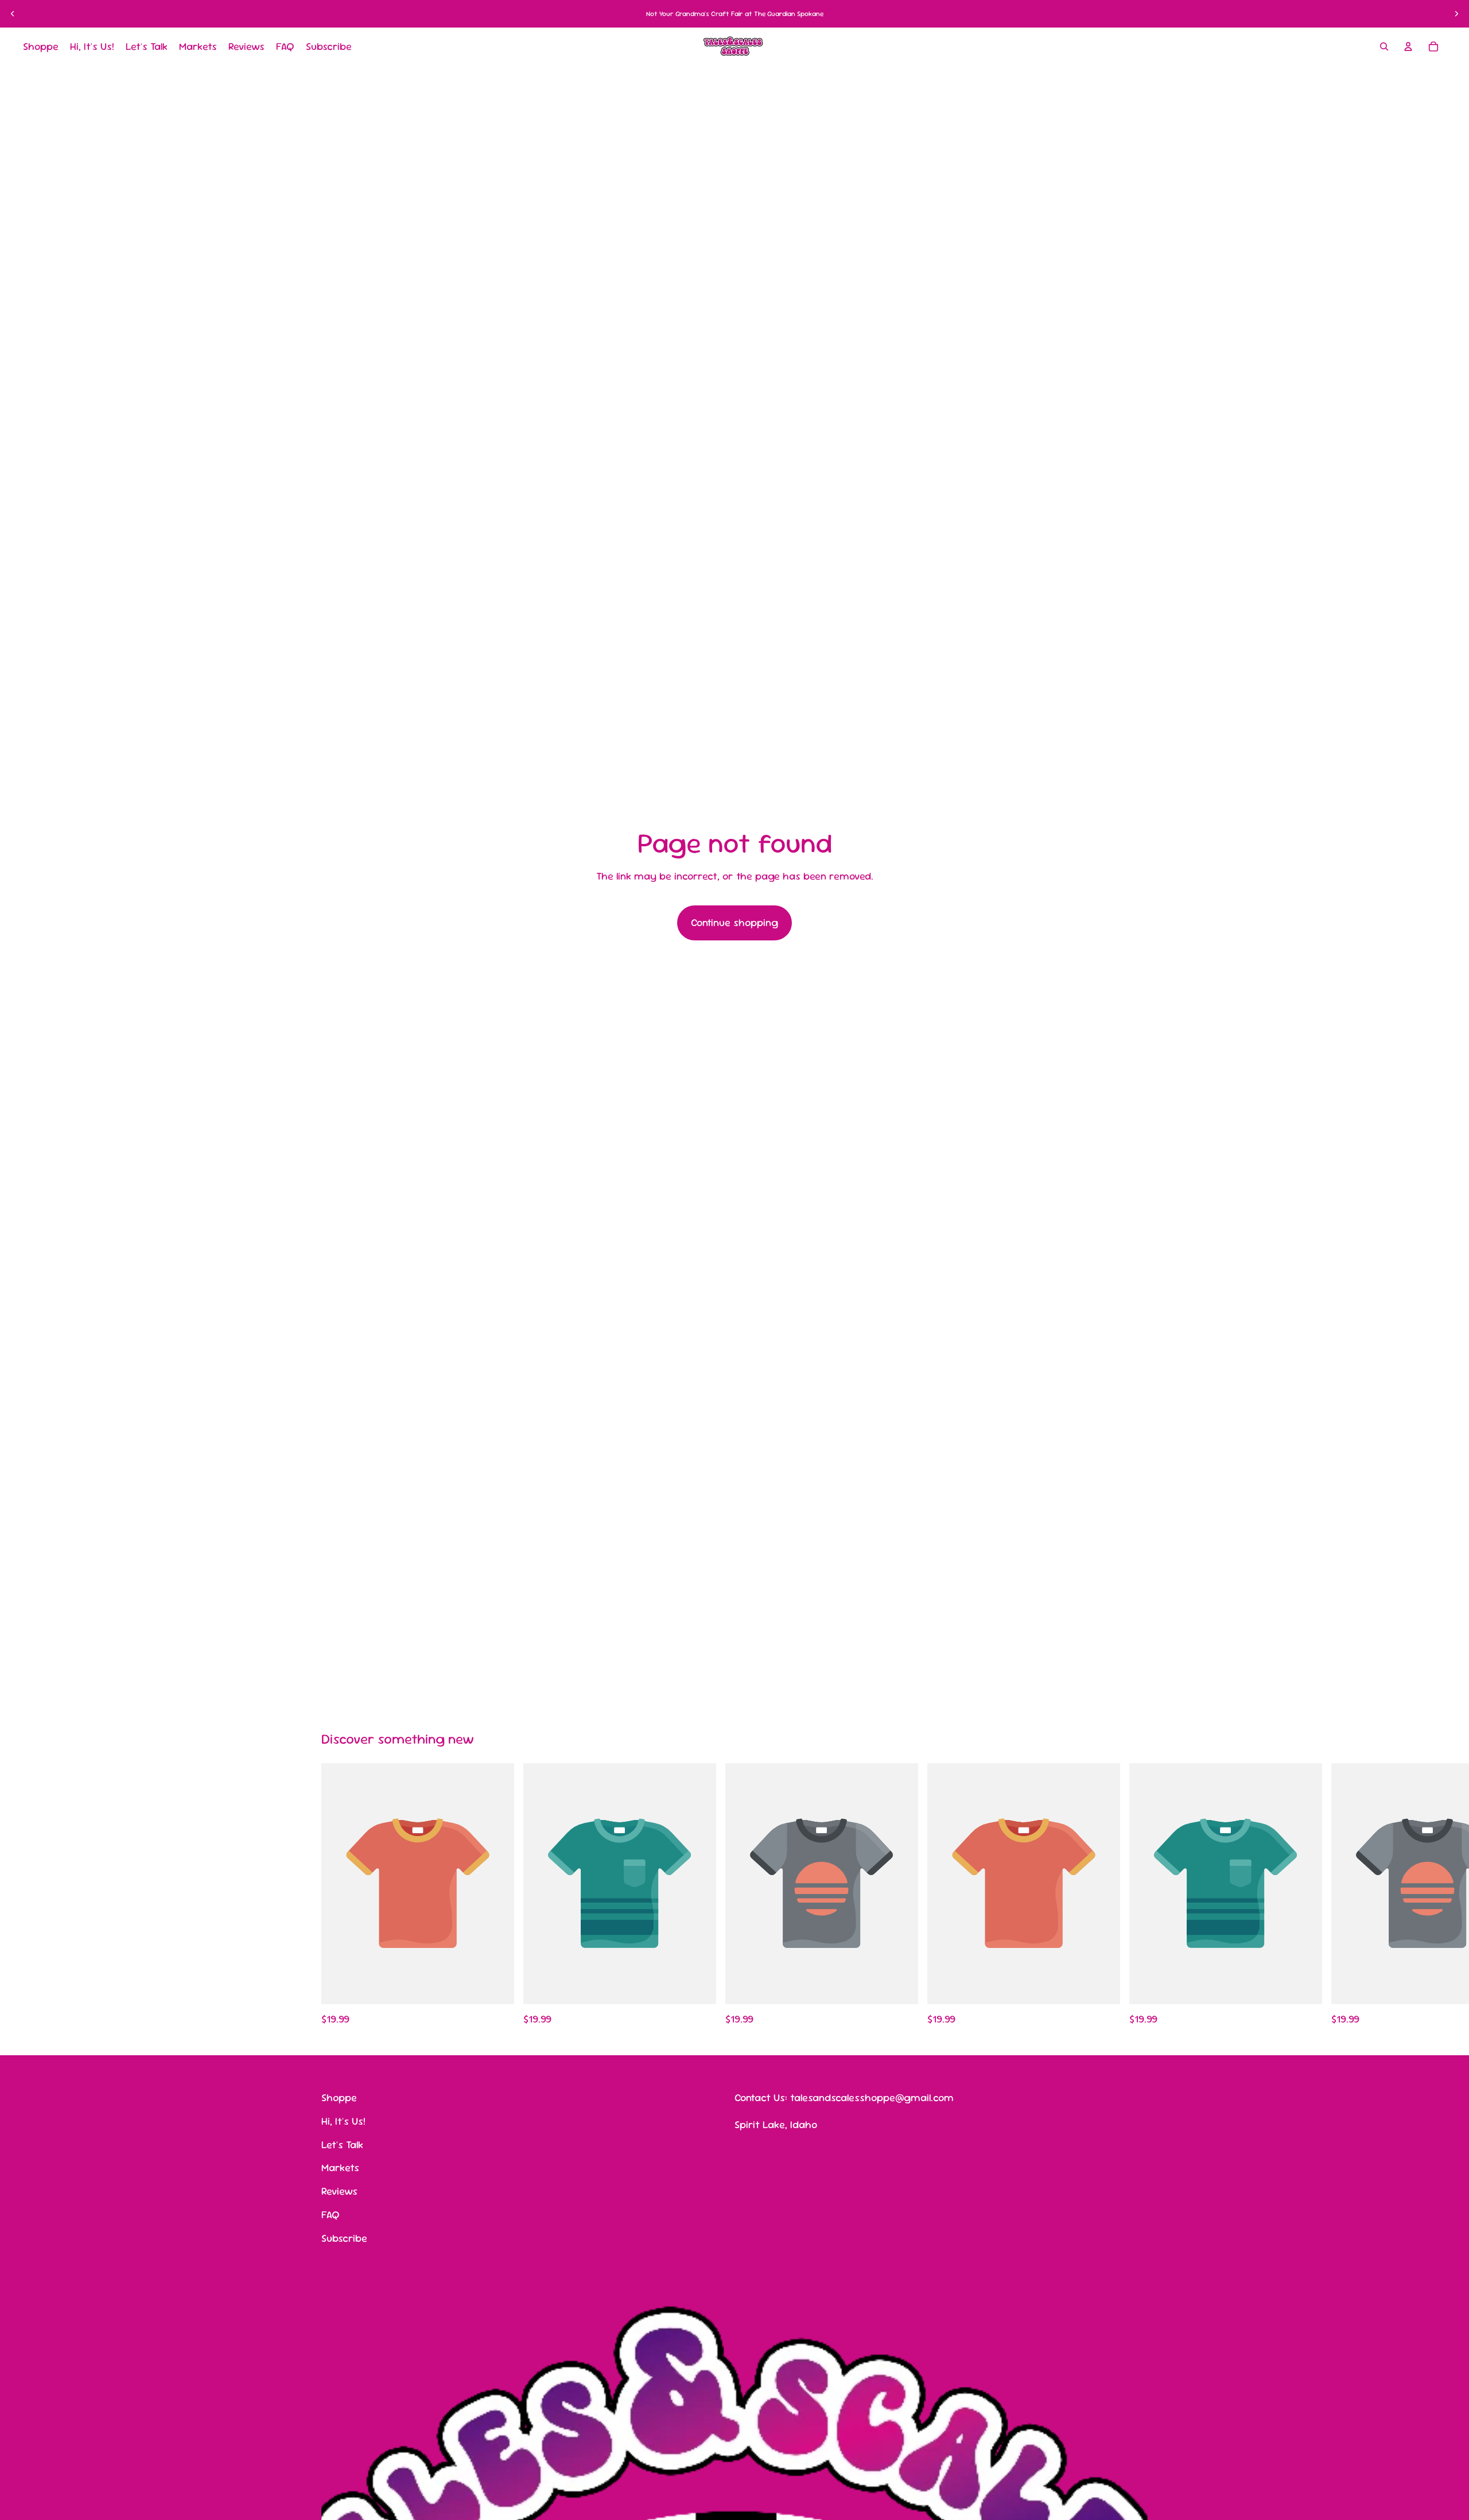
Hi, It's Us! (343, 2120)
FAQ (331, 2214)
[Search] (1384, 46)
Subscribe (344, 2237)
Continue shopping (734, 922)
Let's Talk (342, 2144)
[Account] (1408, 46)
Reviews (339, 2191)
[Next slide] (1456, 14)
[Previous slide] (13, 14)
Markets (340, 2167)
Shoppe (339, 2097)
